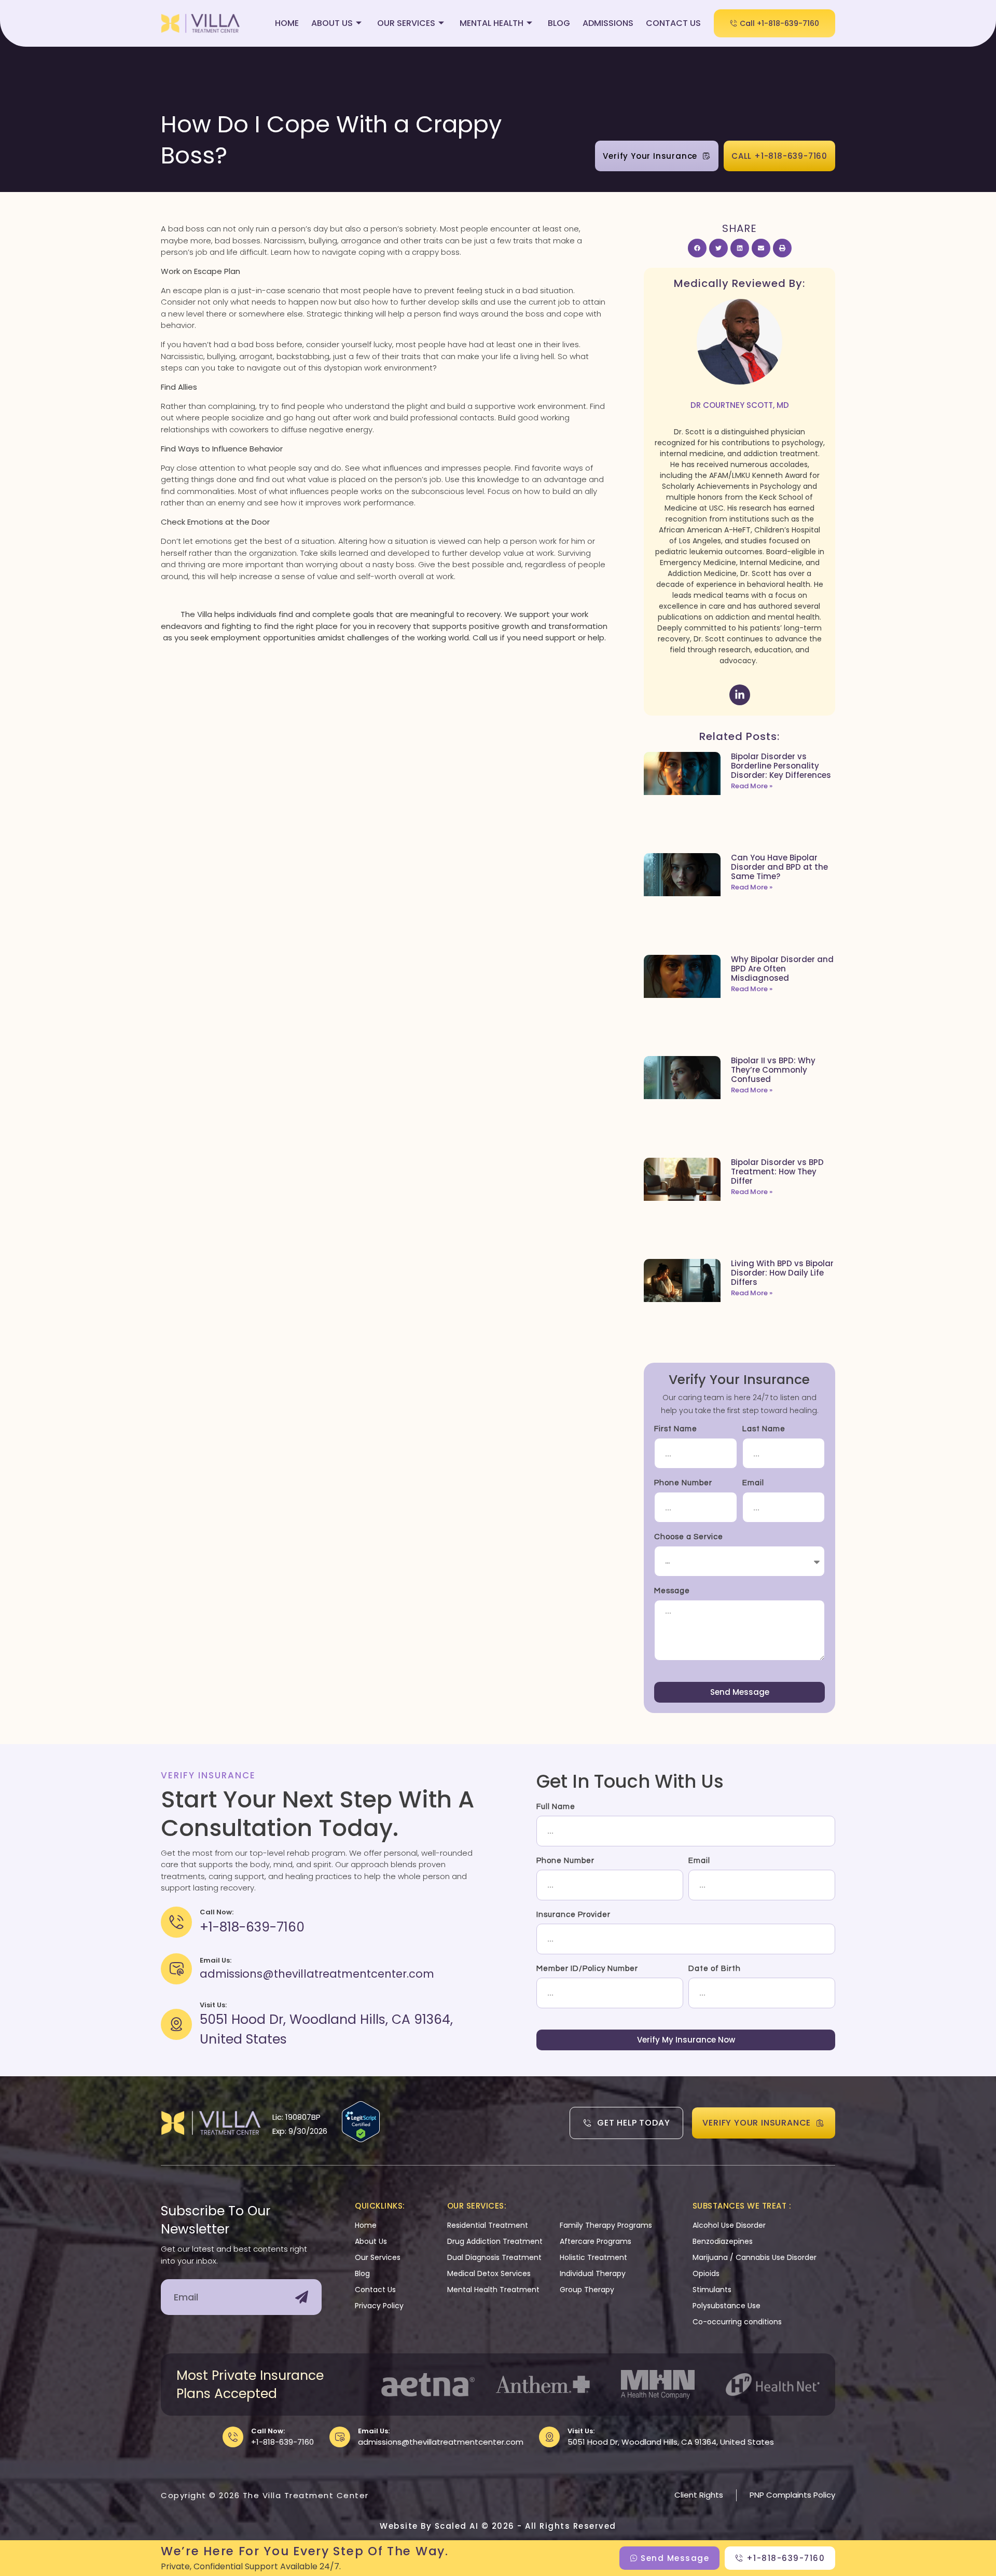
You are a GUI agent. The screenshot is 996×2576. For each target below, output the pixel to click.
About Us (332, 23)
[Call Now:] (233, 2437)
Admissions (608, 23)
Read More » (752, 786)
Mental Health (492, 23)
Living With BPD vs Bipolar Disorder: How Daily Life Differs (782, 1273)
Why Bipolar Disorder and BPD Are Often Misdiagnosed (782, 969)
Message (672, 1591)
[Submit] (302, 2297)
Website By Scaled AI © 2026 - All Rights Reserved (498, 2526)
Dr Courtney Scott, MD (740, 405)
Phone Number (683, 1483)
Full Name (556, 1807)
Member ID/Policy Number (587, 1969)
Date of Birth (715, 1969)
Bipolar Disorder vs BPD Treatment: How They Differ (777, 1171)
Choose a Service (689, 1537)
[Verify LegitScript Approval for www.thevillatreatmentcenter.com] (361, 2139)
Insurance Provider (573, 1915)
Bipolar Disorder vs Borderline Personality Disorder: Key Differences (781, 766)
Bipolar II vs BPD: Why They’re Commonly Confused (773, 1070)
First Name (676, 1429)
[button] (697, 248)
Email (753, 1483)
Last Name (764, 1429)
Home (287, 23)
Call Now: (268, 2431)
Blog (559, 23)
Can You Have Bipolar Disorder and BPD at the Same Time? (779, 867)
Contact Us (673, 23)
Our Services (406, 23)
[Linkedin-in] (740, 695)
